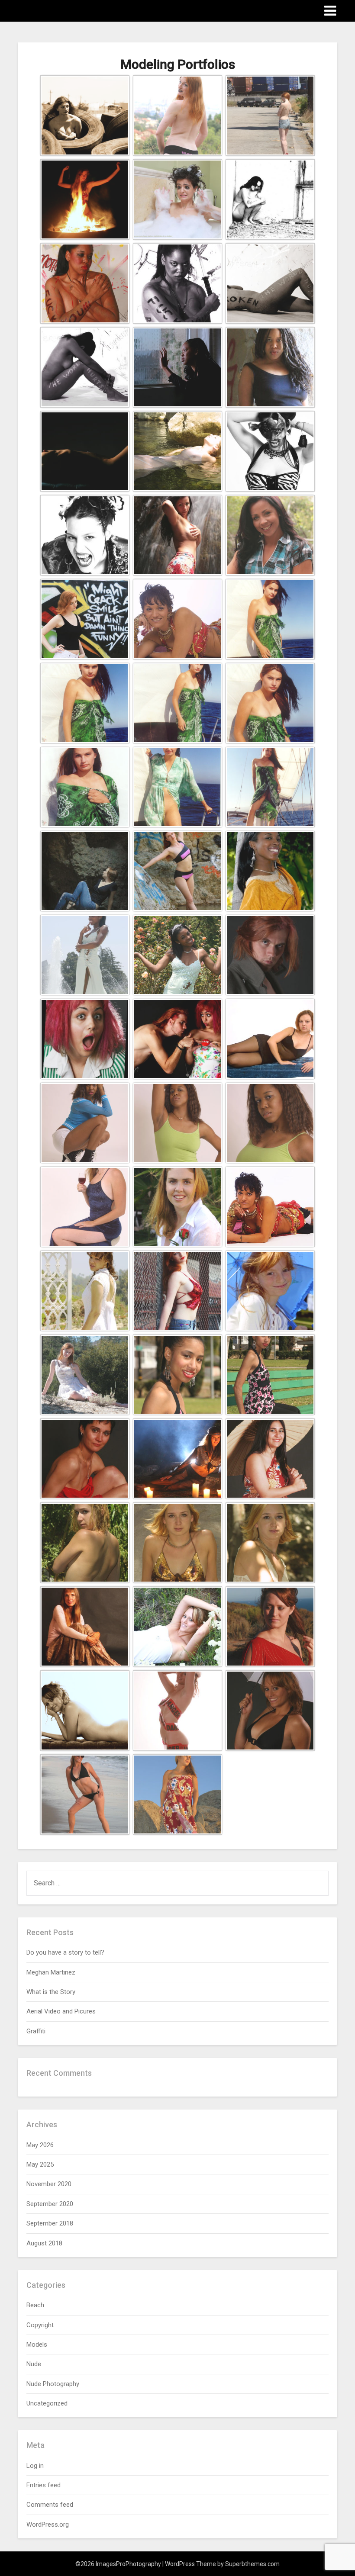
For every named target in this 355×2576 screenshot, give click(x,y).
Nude (34, 2364)
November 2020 (49, 2184)
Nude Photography (53, 2384)
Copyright (40, 2325)
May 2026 (40, 2145)
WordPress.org (48, 2525)
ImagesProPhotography (69, 10)
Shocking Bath (160, 238)
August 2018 (44, 2243)
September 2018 (50, 2223)
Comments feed (50, 2505)
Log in (35, 2466)
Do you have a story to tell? (65, 1952)
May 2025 (40, 2164)
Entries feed (44, 2485)
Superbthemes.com (252, 2564)
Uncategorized (47, 2403)
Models (37, 2344)
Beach (35, 2305)
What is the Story (51, 1992)
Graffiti (36, 2031)
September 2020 (50, 2204)
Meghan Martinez (51, 1972)
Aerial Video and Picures (61, 2011)
